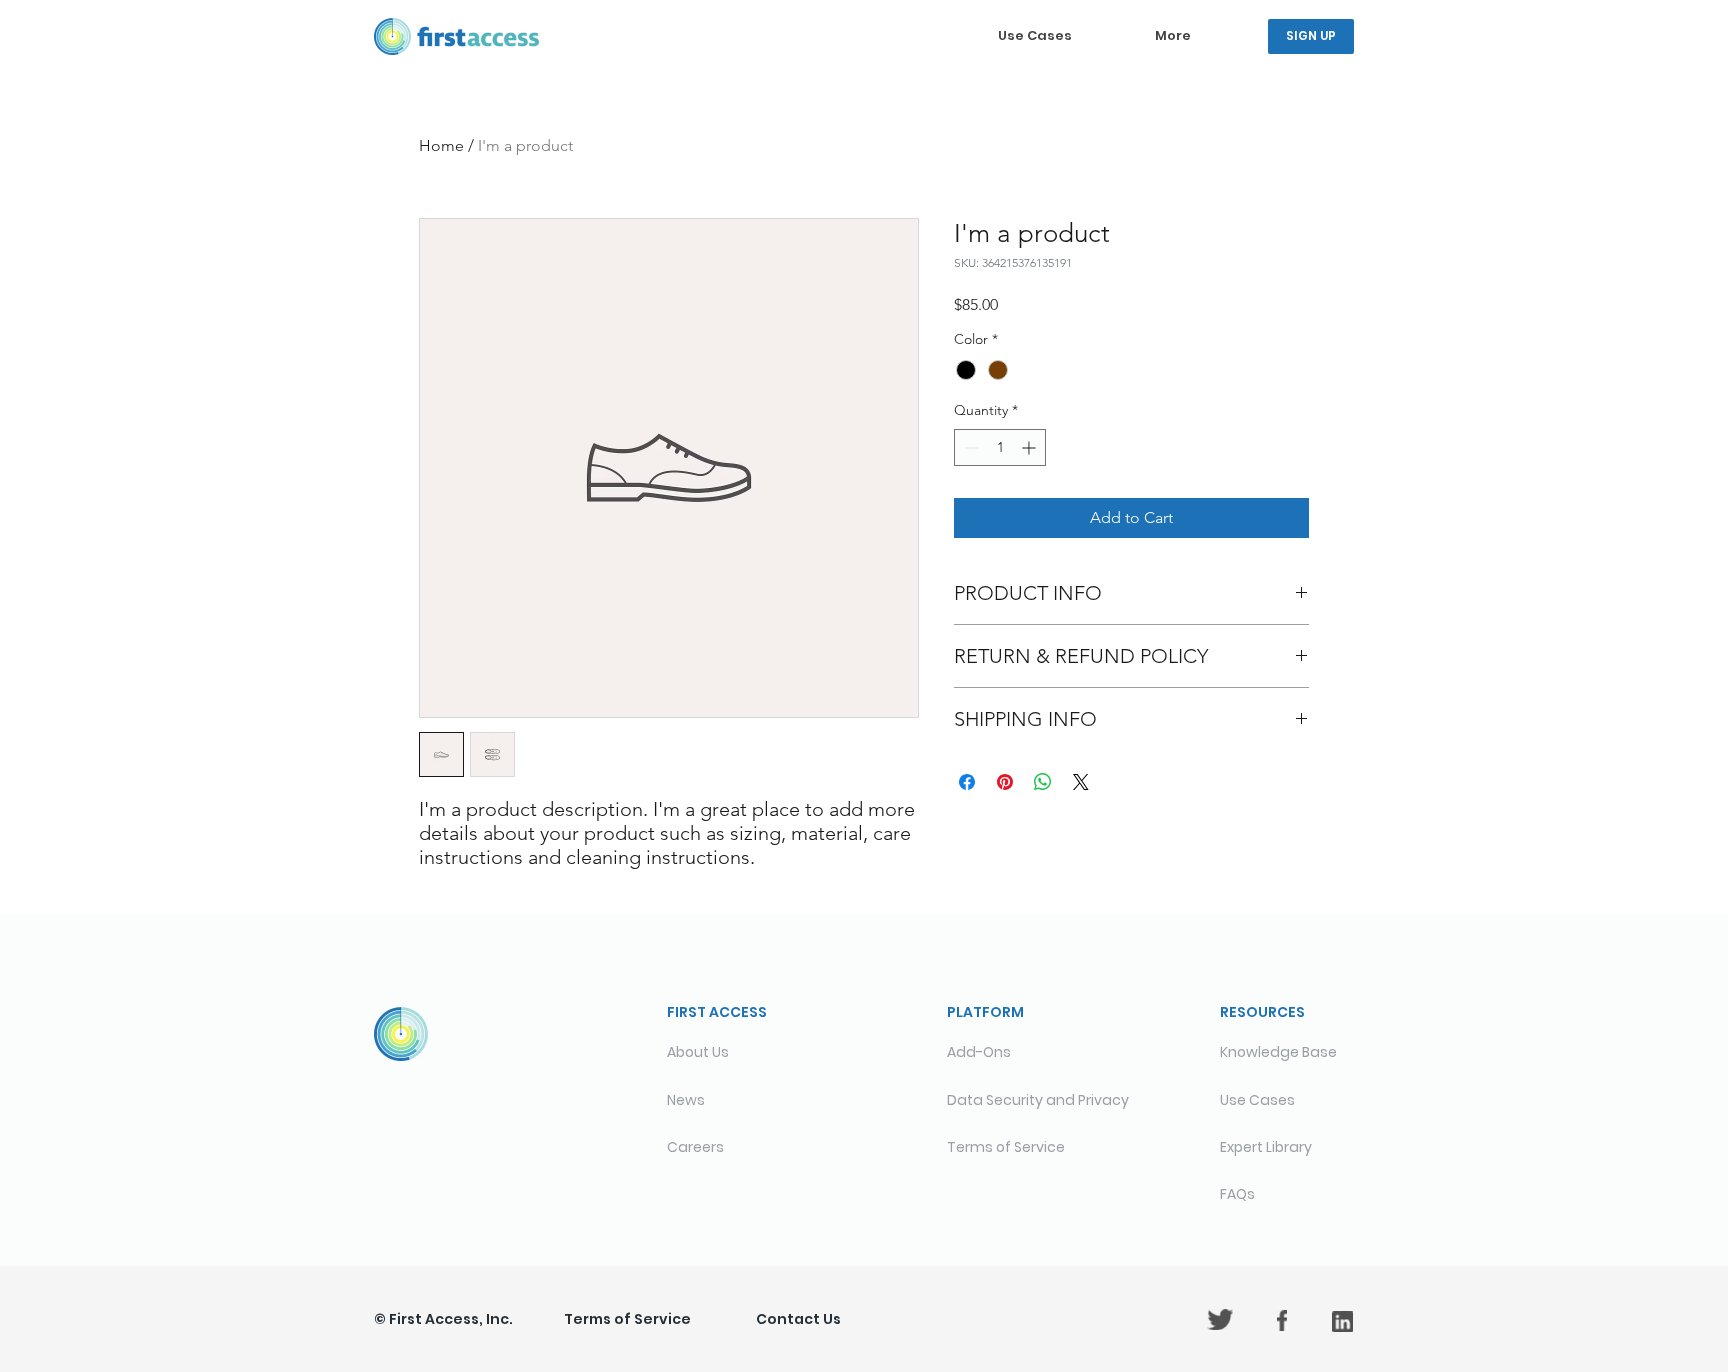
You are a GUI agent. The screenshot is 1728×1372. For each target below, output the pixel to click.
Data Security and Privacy (1038, 1100)
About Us (698, 1052)
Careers (695, 1147)
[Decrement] (969, 447)
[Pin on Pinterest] (1005, 782)
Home (441, 145)
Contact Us (798, 1319)
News (686, 1100)
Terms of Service (627, 1319)
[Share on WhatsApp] (1043, 782)
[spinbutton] (1000, 447)
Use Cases (1257, 1100)
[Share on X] (1081, 782)
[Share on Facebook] (967, 782)
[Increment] (1030, 447)
